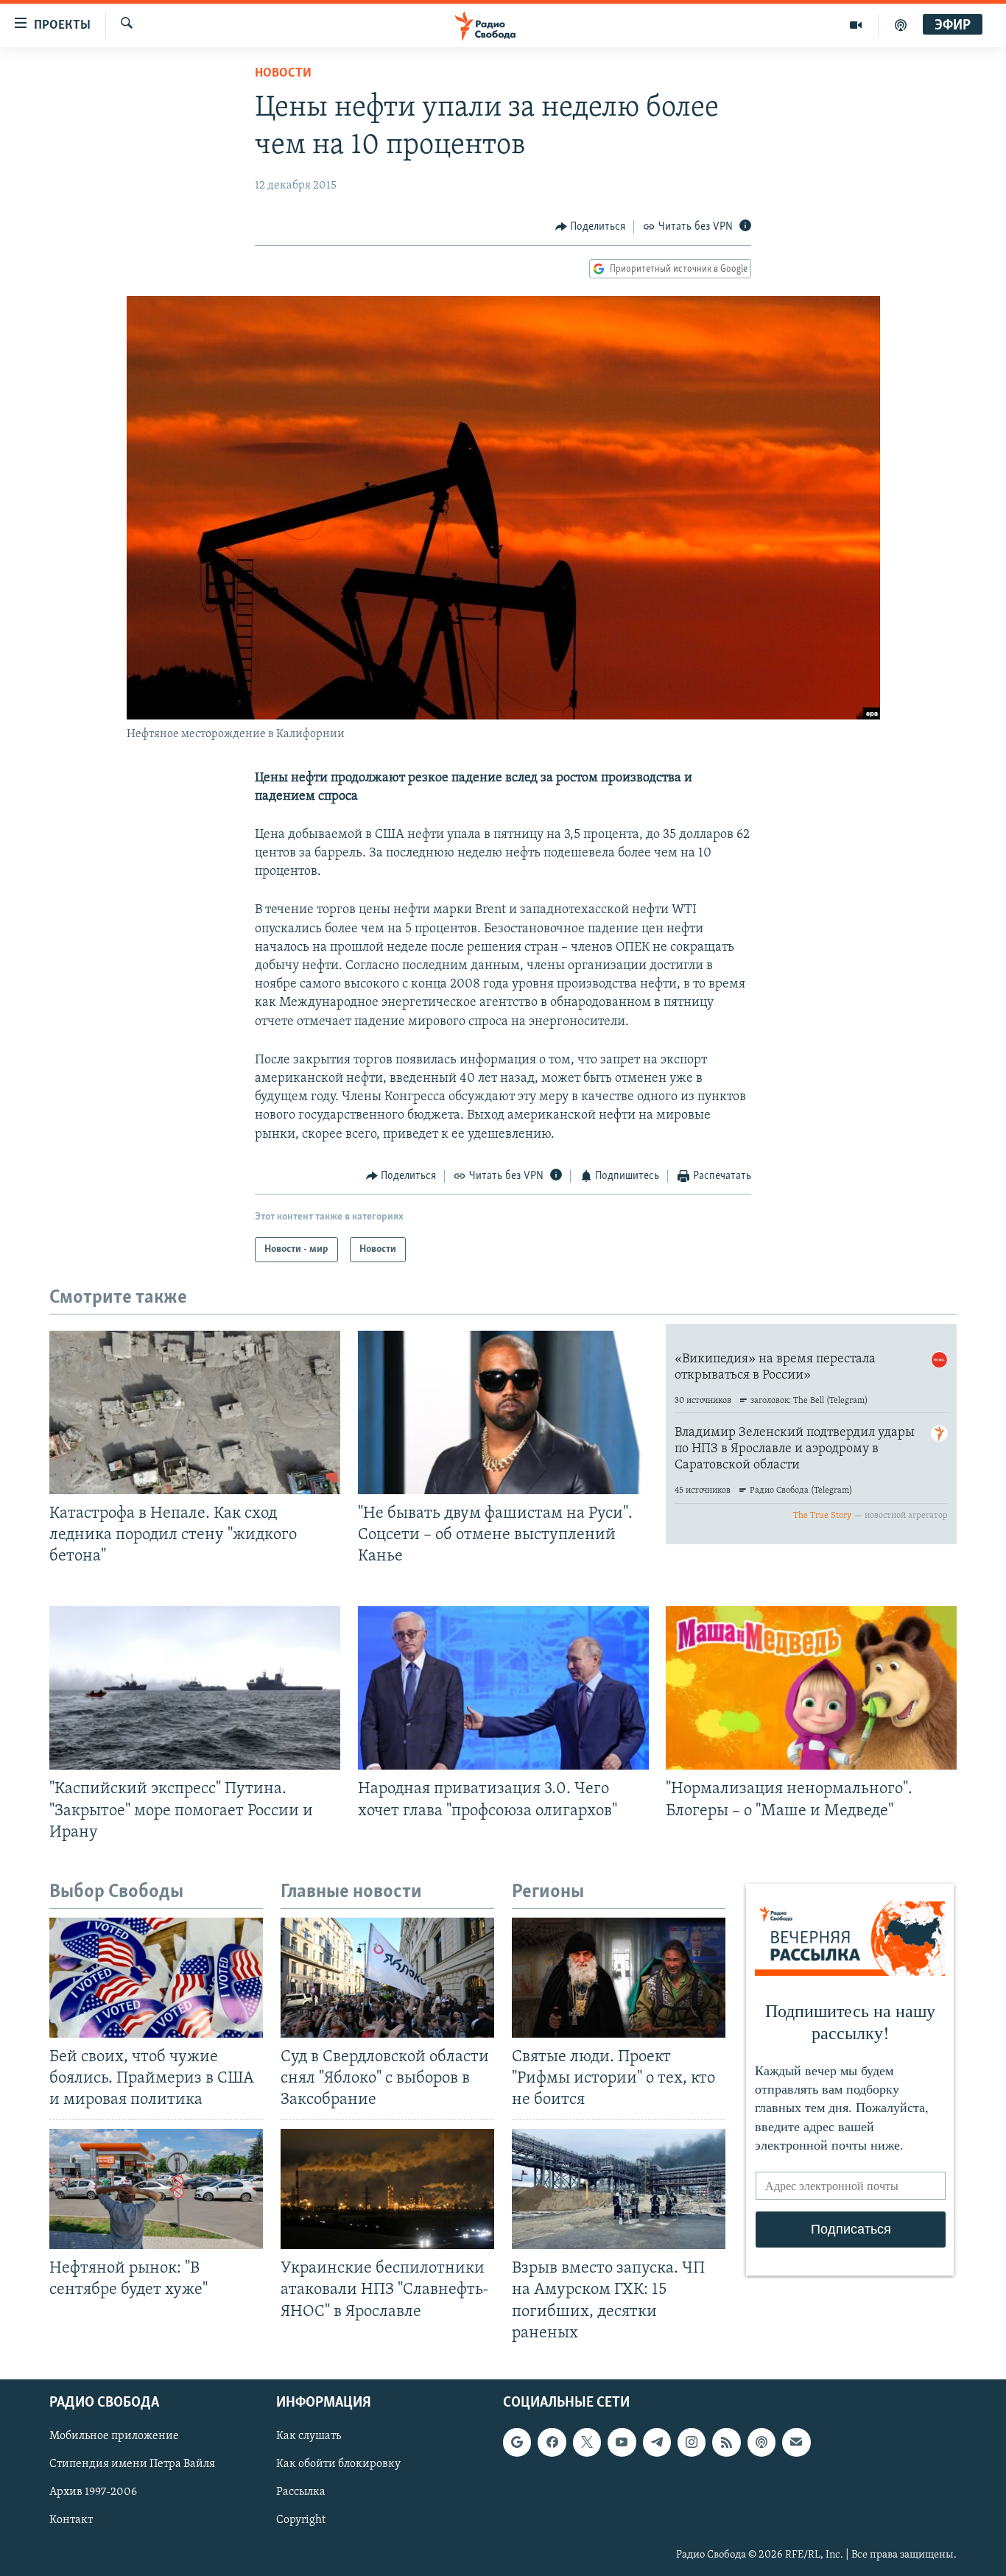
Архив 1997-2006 (93, 2492)
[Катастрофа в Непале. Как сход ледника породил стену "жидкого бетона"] (195, 1412)
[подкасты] (901, 25)
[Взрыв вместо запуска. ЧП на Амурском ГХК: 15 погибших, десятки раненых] (619, 2189)
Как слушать (309, 2436)
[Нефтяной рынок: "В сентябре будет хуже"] (156, 2189)
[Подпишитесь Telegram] (657, 2442)
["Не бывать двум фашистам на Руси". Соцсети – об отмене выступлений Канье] (503, 1412)
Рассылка (301, 2492)
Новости (283, 74)
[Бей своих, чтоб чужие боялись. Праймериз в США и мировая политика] (156, 1978)
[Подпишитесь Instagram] (692, 2442)
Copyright (301, 2520)
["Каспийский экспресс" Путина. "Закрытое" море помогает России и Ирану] (195, 1688)
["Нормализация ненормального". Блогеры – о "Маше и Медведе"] (811, 1688)
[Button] (591, 227)
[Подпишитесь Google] (517, 2442)
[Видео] (856, 25)
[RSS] (726, 2442)
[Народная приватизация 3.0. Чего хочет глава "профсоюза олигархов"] (503, 1688)
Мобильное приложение (114, 2436)
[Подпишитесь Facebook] (552, 2442)
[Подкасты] (761, 2442)
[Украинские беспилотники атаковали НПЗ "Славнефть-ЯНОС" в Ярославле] (387, 2189)
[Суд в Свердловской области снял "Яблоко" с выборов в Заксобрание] (387, 1978)
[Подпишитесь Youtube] (622, 2442)
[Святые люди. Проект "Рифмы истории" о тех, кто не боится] (619, 1978)
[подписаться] (796, 2442)
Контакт (71, 2520)
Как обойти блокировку (338, 2464)
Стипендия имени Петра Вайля (132, 2464)
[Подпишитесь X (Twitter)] (587, 2442)
